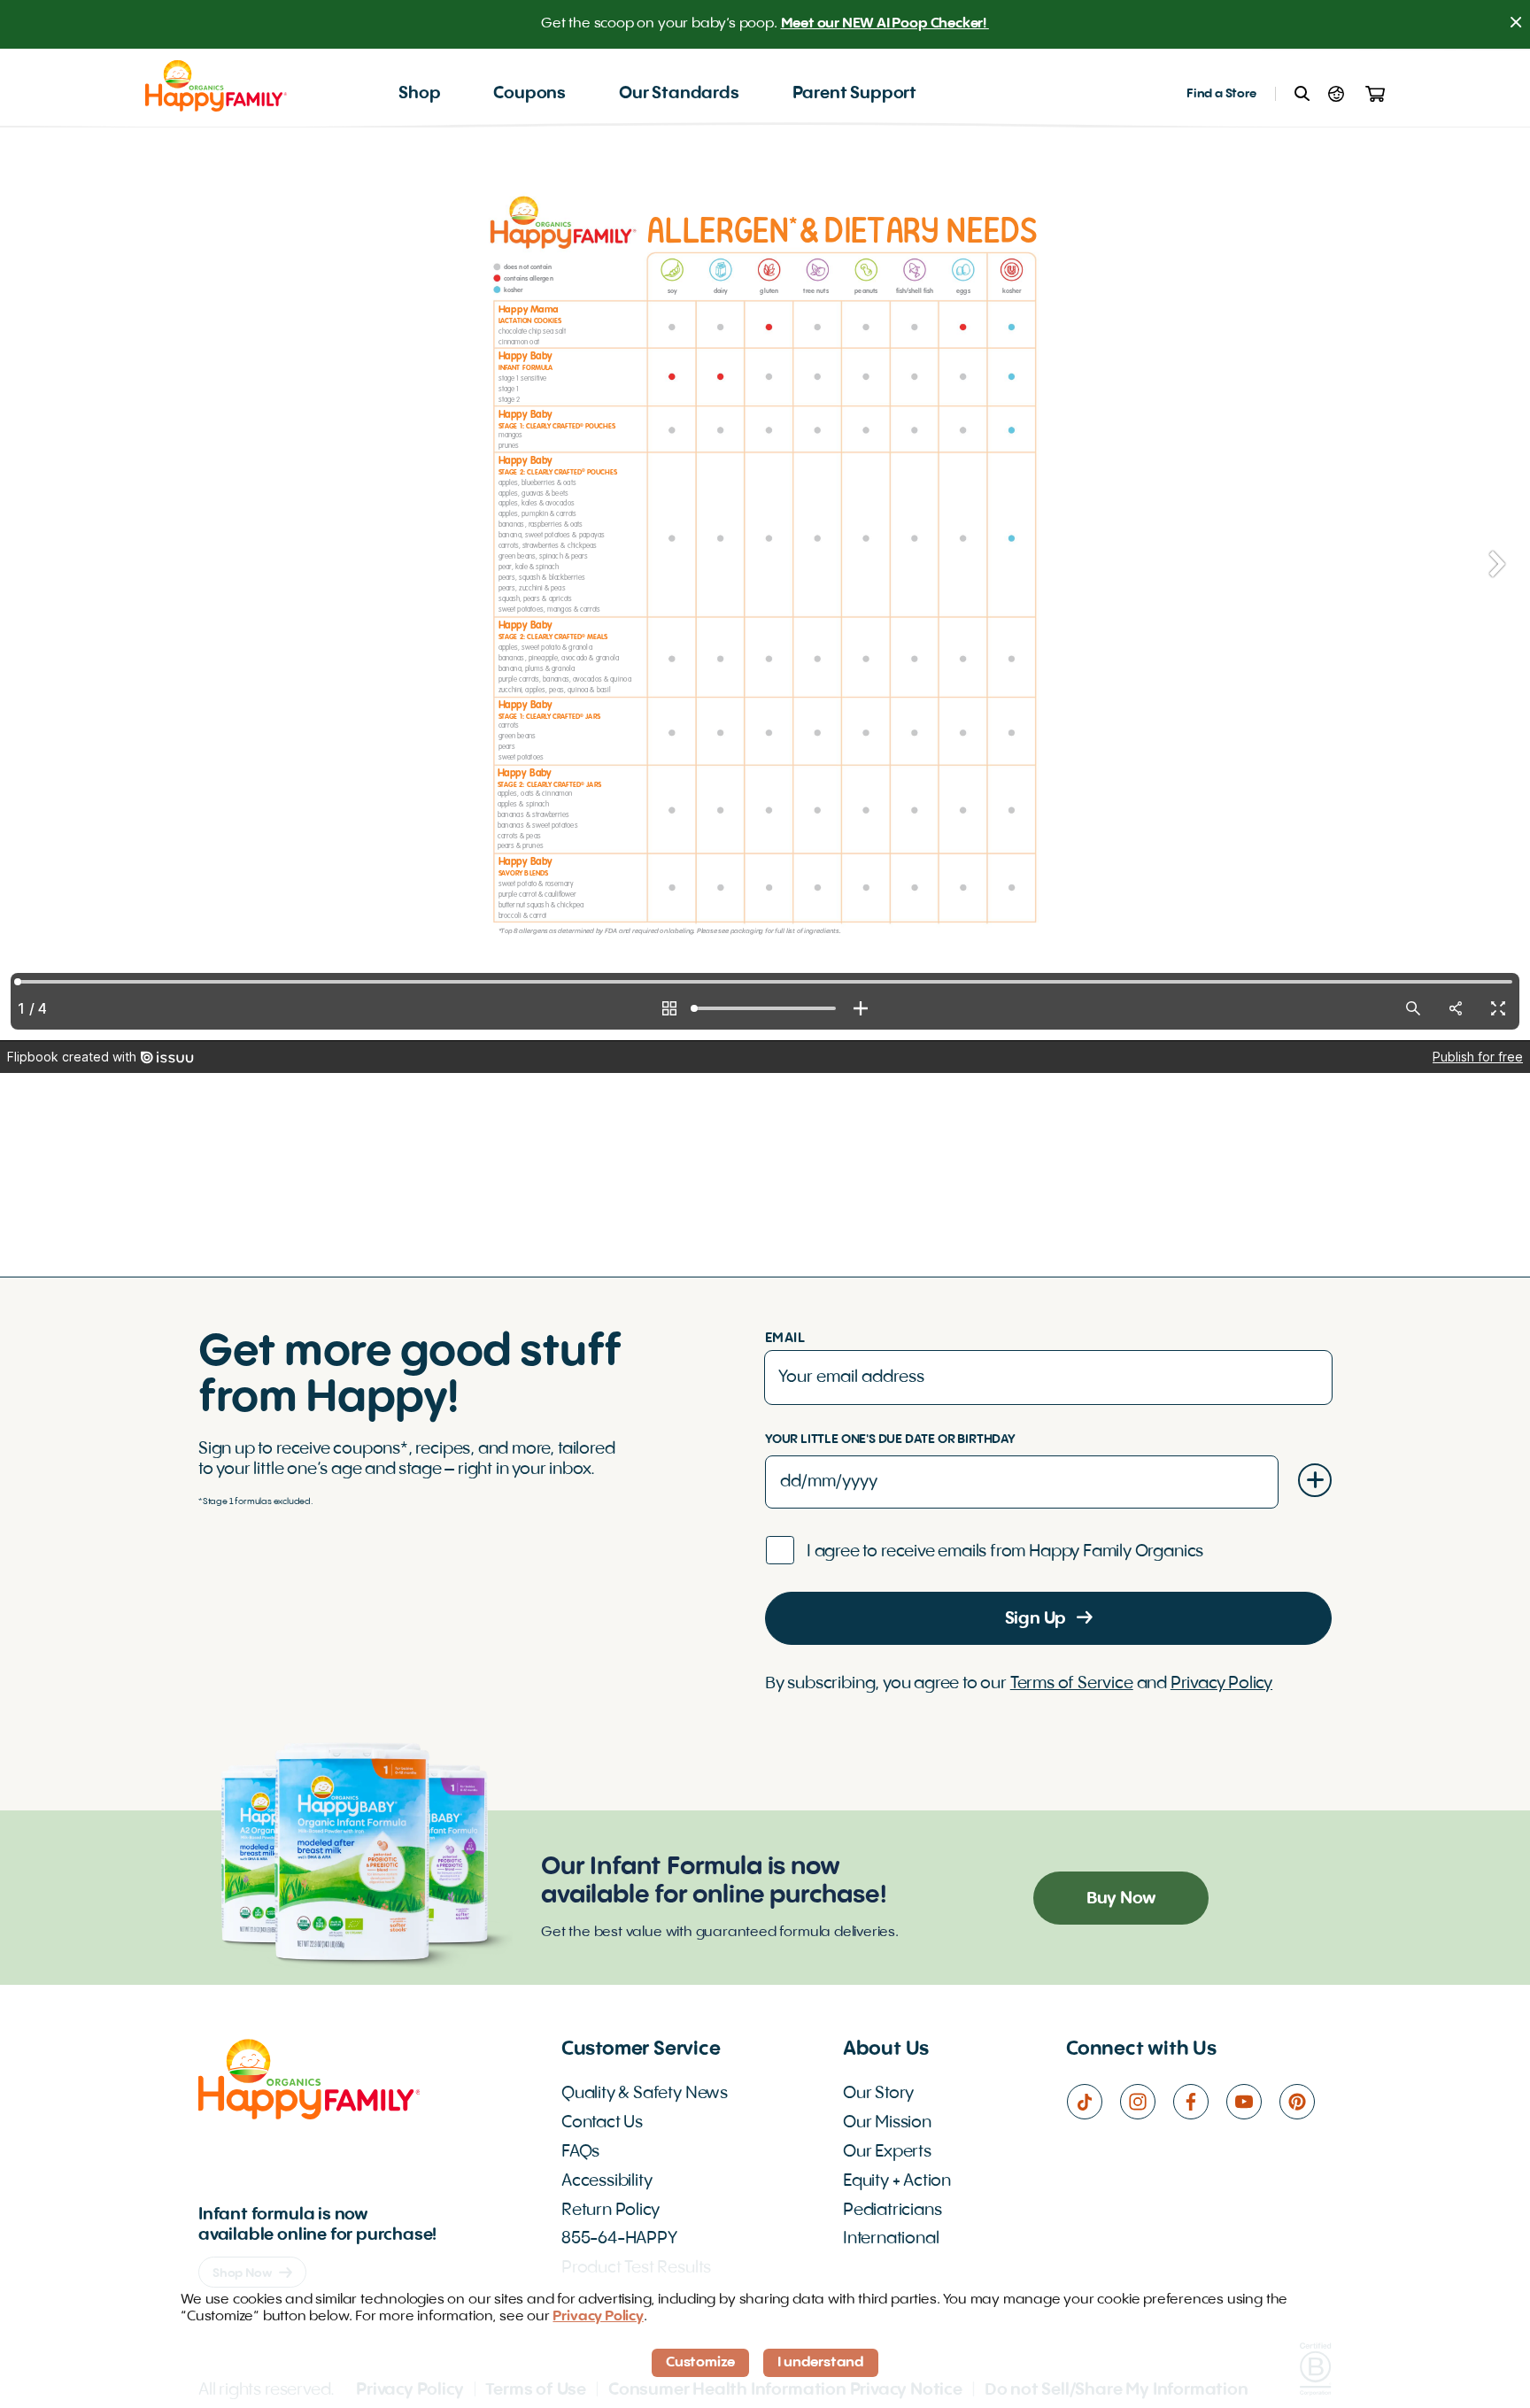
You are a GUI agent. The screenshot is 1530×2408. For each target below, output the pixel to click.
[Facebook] (1199, 2102)
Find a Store (1221, 94)
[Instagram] (1146, 2102)
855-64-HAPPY (619, 2239)
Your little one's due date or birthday (890, 1439)
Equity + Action (897, 2181)
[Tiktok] (1093, 2102)
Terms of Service (1072, 1684)
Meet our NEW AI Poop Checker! (885, 24)
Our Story (878, 2094)
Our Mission (887, 2123)
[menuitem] (419, 94)
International (891, 2239)
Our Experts (887, 2152)
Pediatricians (892, 2211)
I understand (821, 2363)
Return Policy (610, 2211)
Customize (700, 2363)
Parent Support (854, 94)
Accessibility (607, 2181)
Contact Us (602, 2123)
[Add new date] (1315, 1480)
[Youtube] (1252, 2102)
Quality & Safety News (645, 2094)
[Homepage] (216, 85)
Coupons (529, 94)
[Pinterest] (1305, 2102)
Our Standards (679, 94)
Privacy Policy (1221, 1684)
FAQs (580, 2152)
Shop (419, 94)
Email (785, 1339)
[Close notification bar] (1516, 24)
